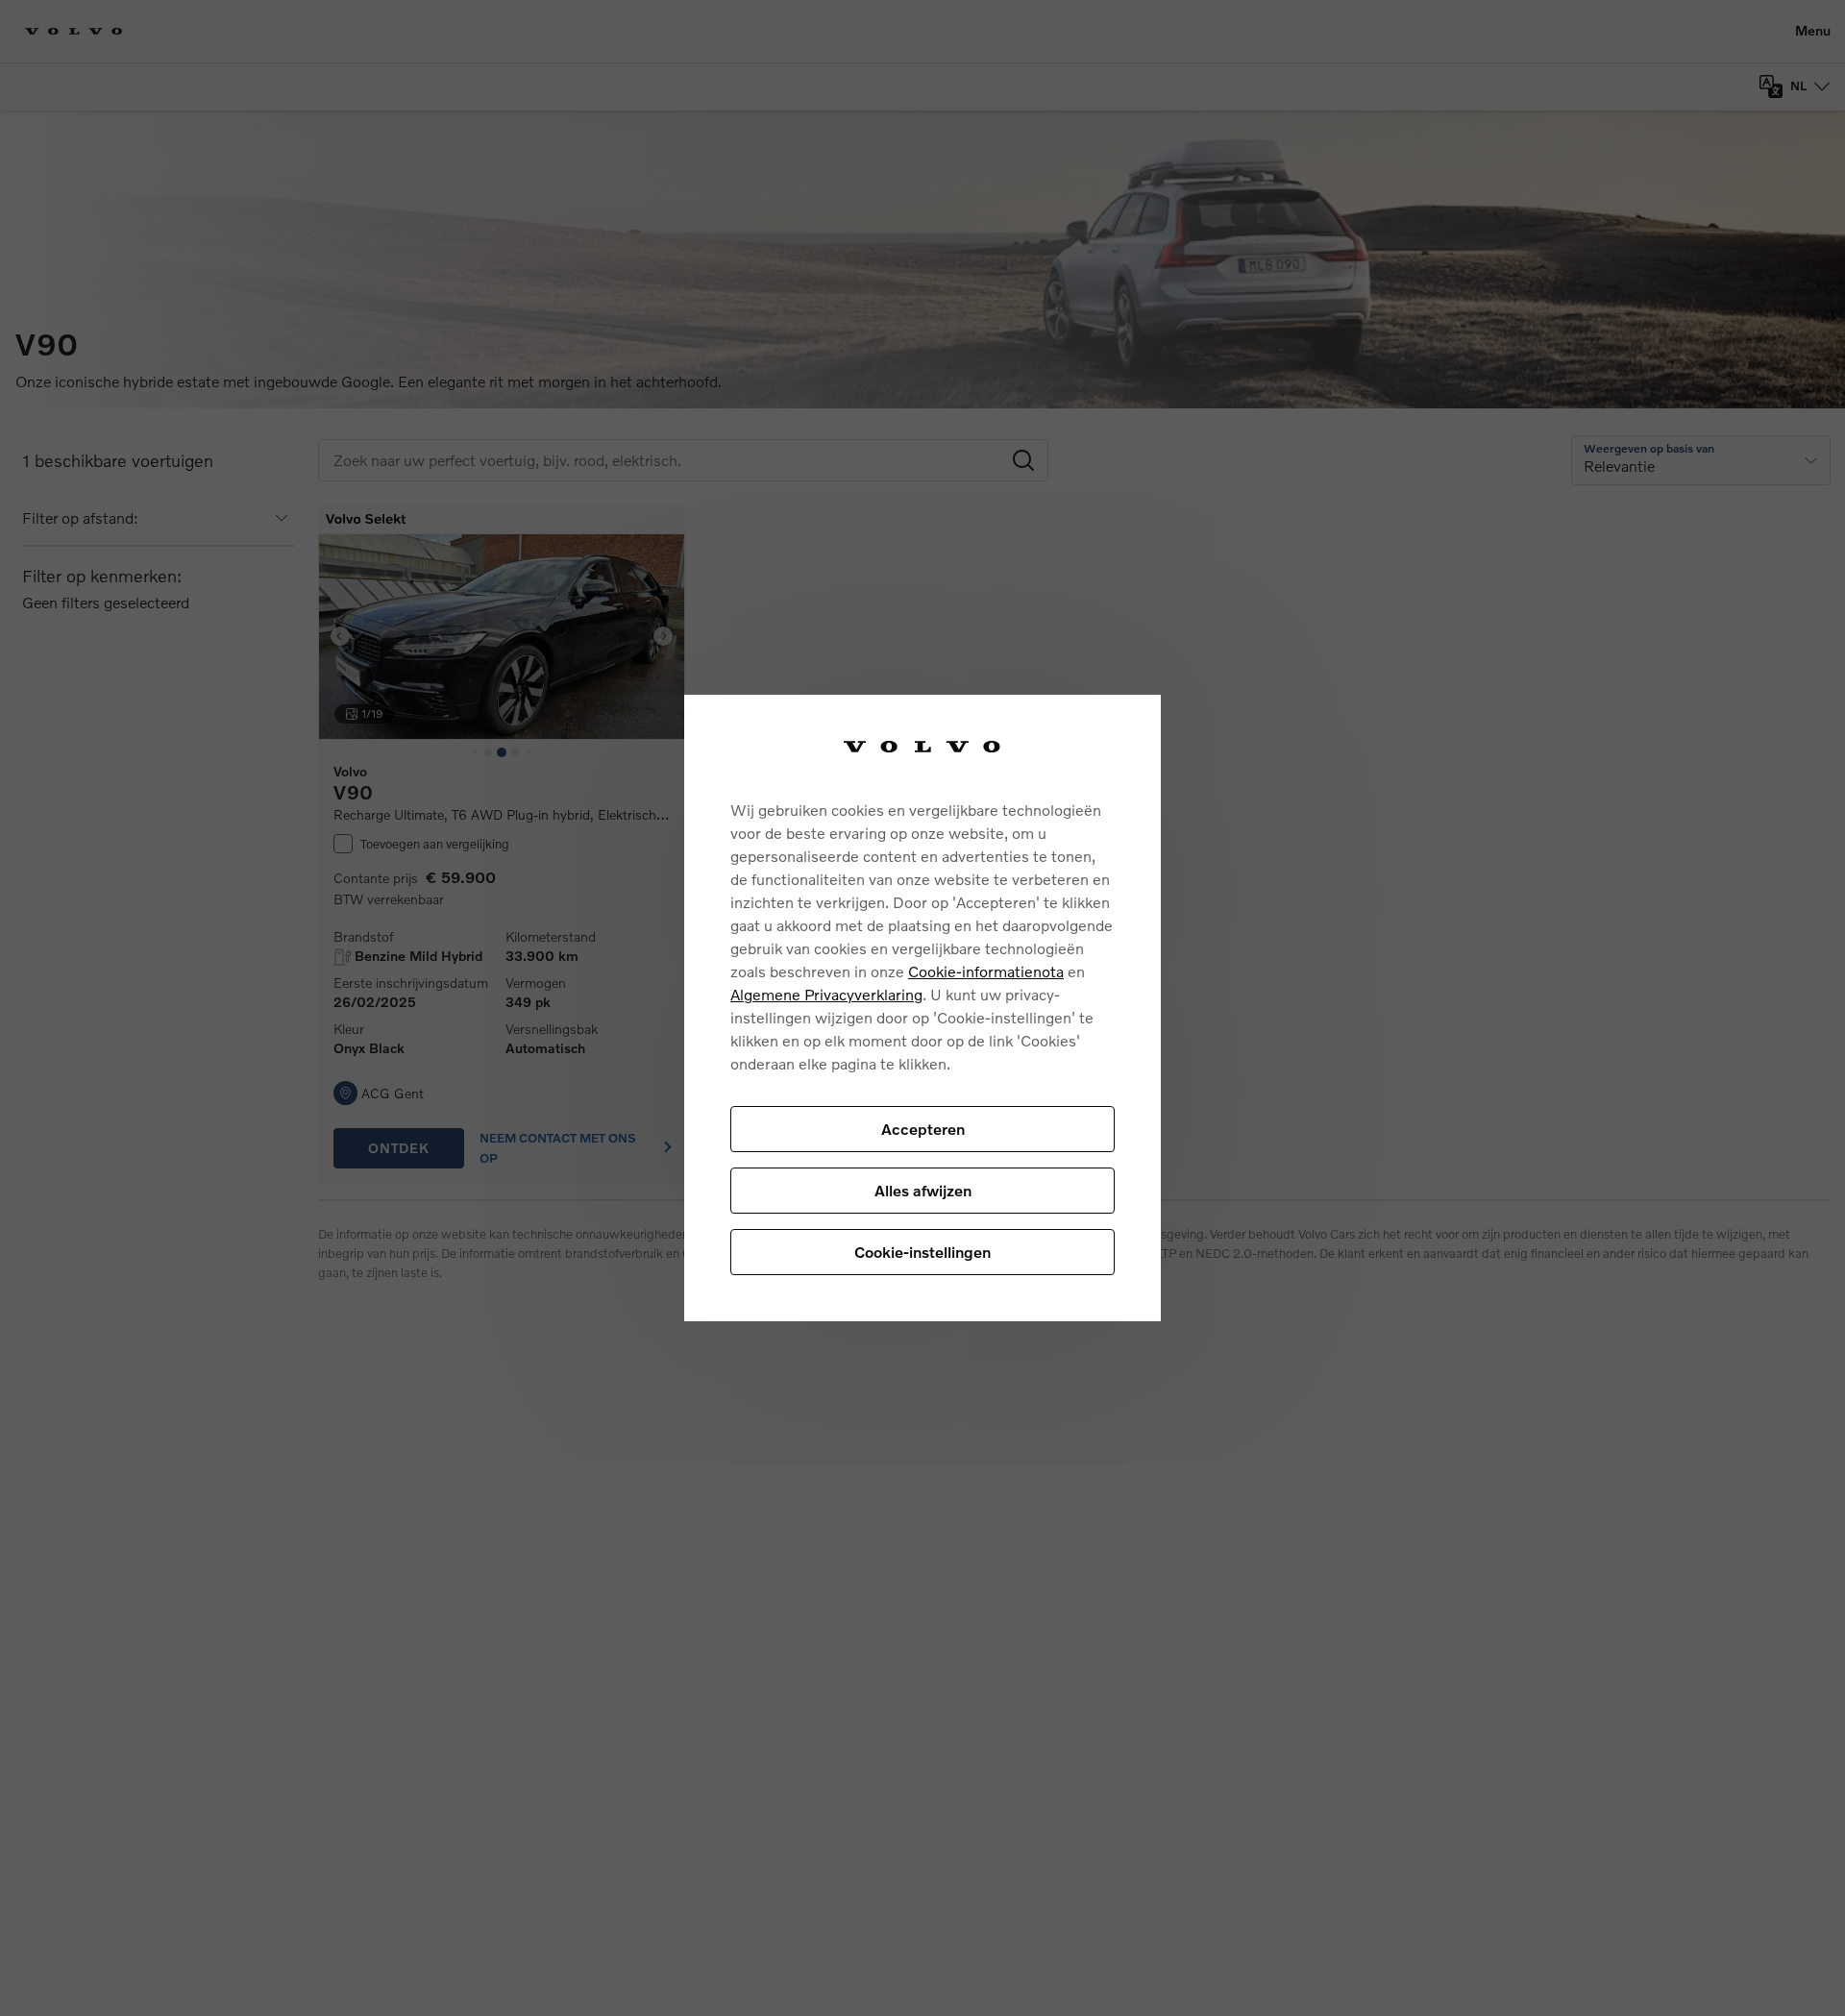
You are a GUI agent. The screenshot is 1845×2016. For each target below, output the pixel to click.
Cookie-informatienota (986, 971)
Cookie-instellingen (922, 1252)
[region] (922, 1008)
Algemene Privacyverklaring (826, 994)
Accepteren (923, 1129)
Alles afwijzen (923, 1190)
